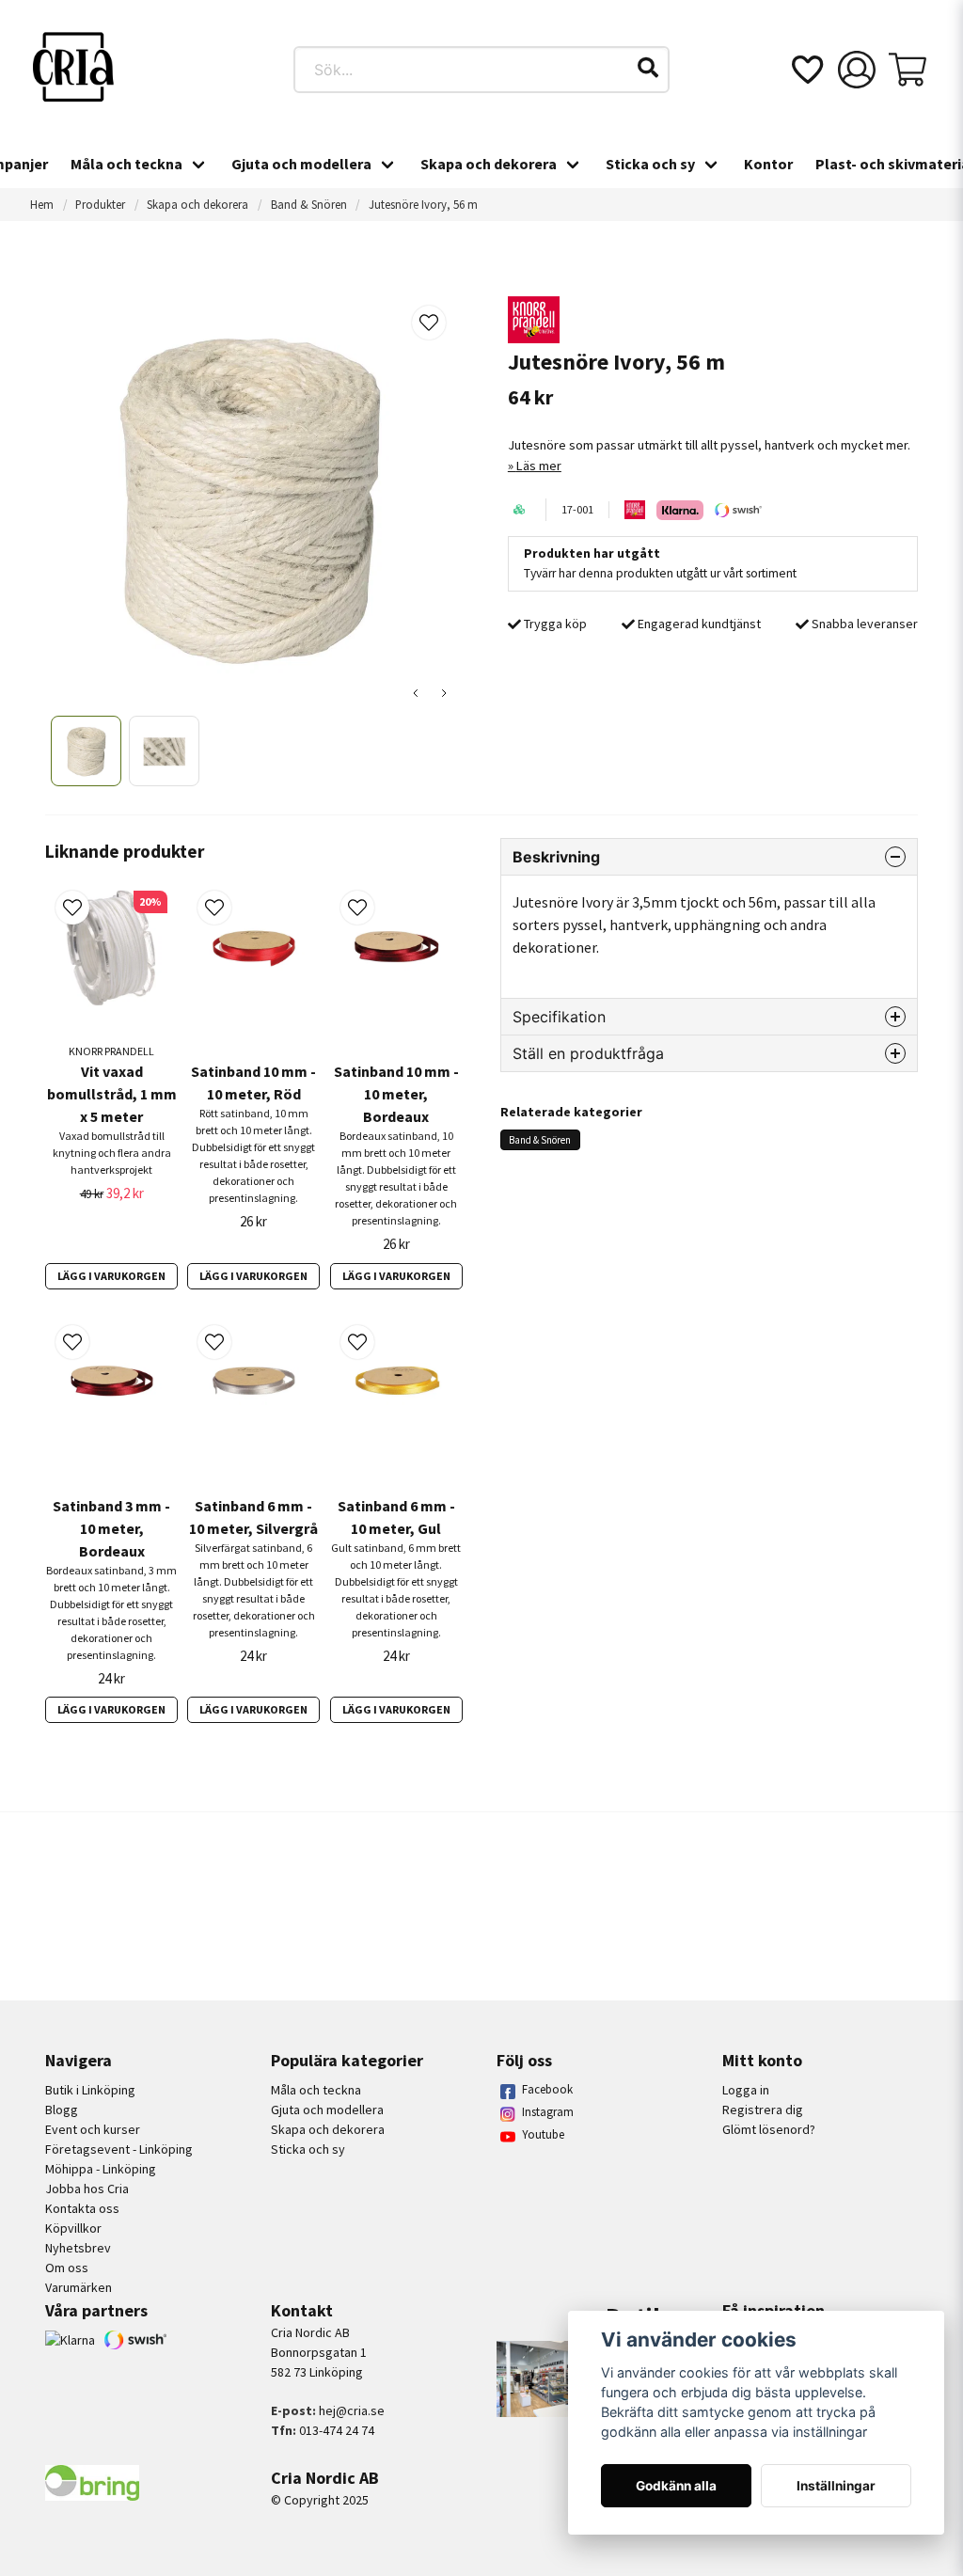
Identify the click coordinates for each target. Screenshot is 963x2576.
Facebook (547, 2089)
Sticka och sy (650, 164)
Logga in (746, 2090)
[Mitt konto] (857, 70)
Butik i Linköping (90, 2090)
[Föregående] (416, 693)
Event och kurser (93, 2129)
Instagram (548, 2112)
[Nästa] (444, 693)
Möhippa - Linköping (101, 2169)
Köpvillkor (73, 2228)
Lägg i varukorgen (111, 1276)
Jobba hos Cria (87, 2189)
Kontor (768, 164)
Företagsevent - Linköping (119, 2149)
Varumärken (79, 2287)
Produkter (100, 204)
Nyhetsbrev (78, 2248)
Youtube (543, 2134)
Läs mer (539, 466)
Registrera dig (763, 2110)
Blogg (62, 2110)
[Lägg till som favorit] (806, 70)
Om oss (67, 2268)
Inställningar (836, 2486)
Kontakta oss (82, 2208)
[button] (648, 68)
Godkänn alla (676, 2486)
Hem (42, 204)
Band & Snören (309, 204)
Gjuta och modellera (301, 164)
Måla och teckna (126, 164)
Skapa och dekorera (489, 164)
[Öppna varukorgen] (908, 70)
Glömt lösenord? (769, 2129)
